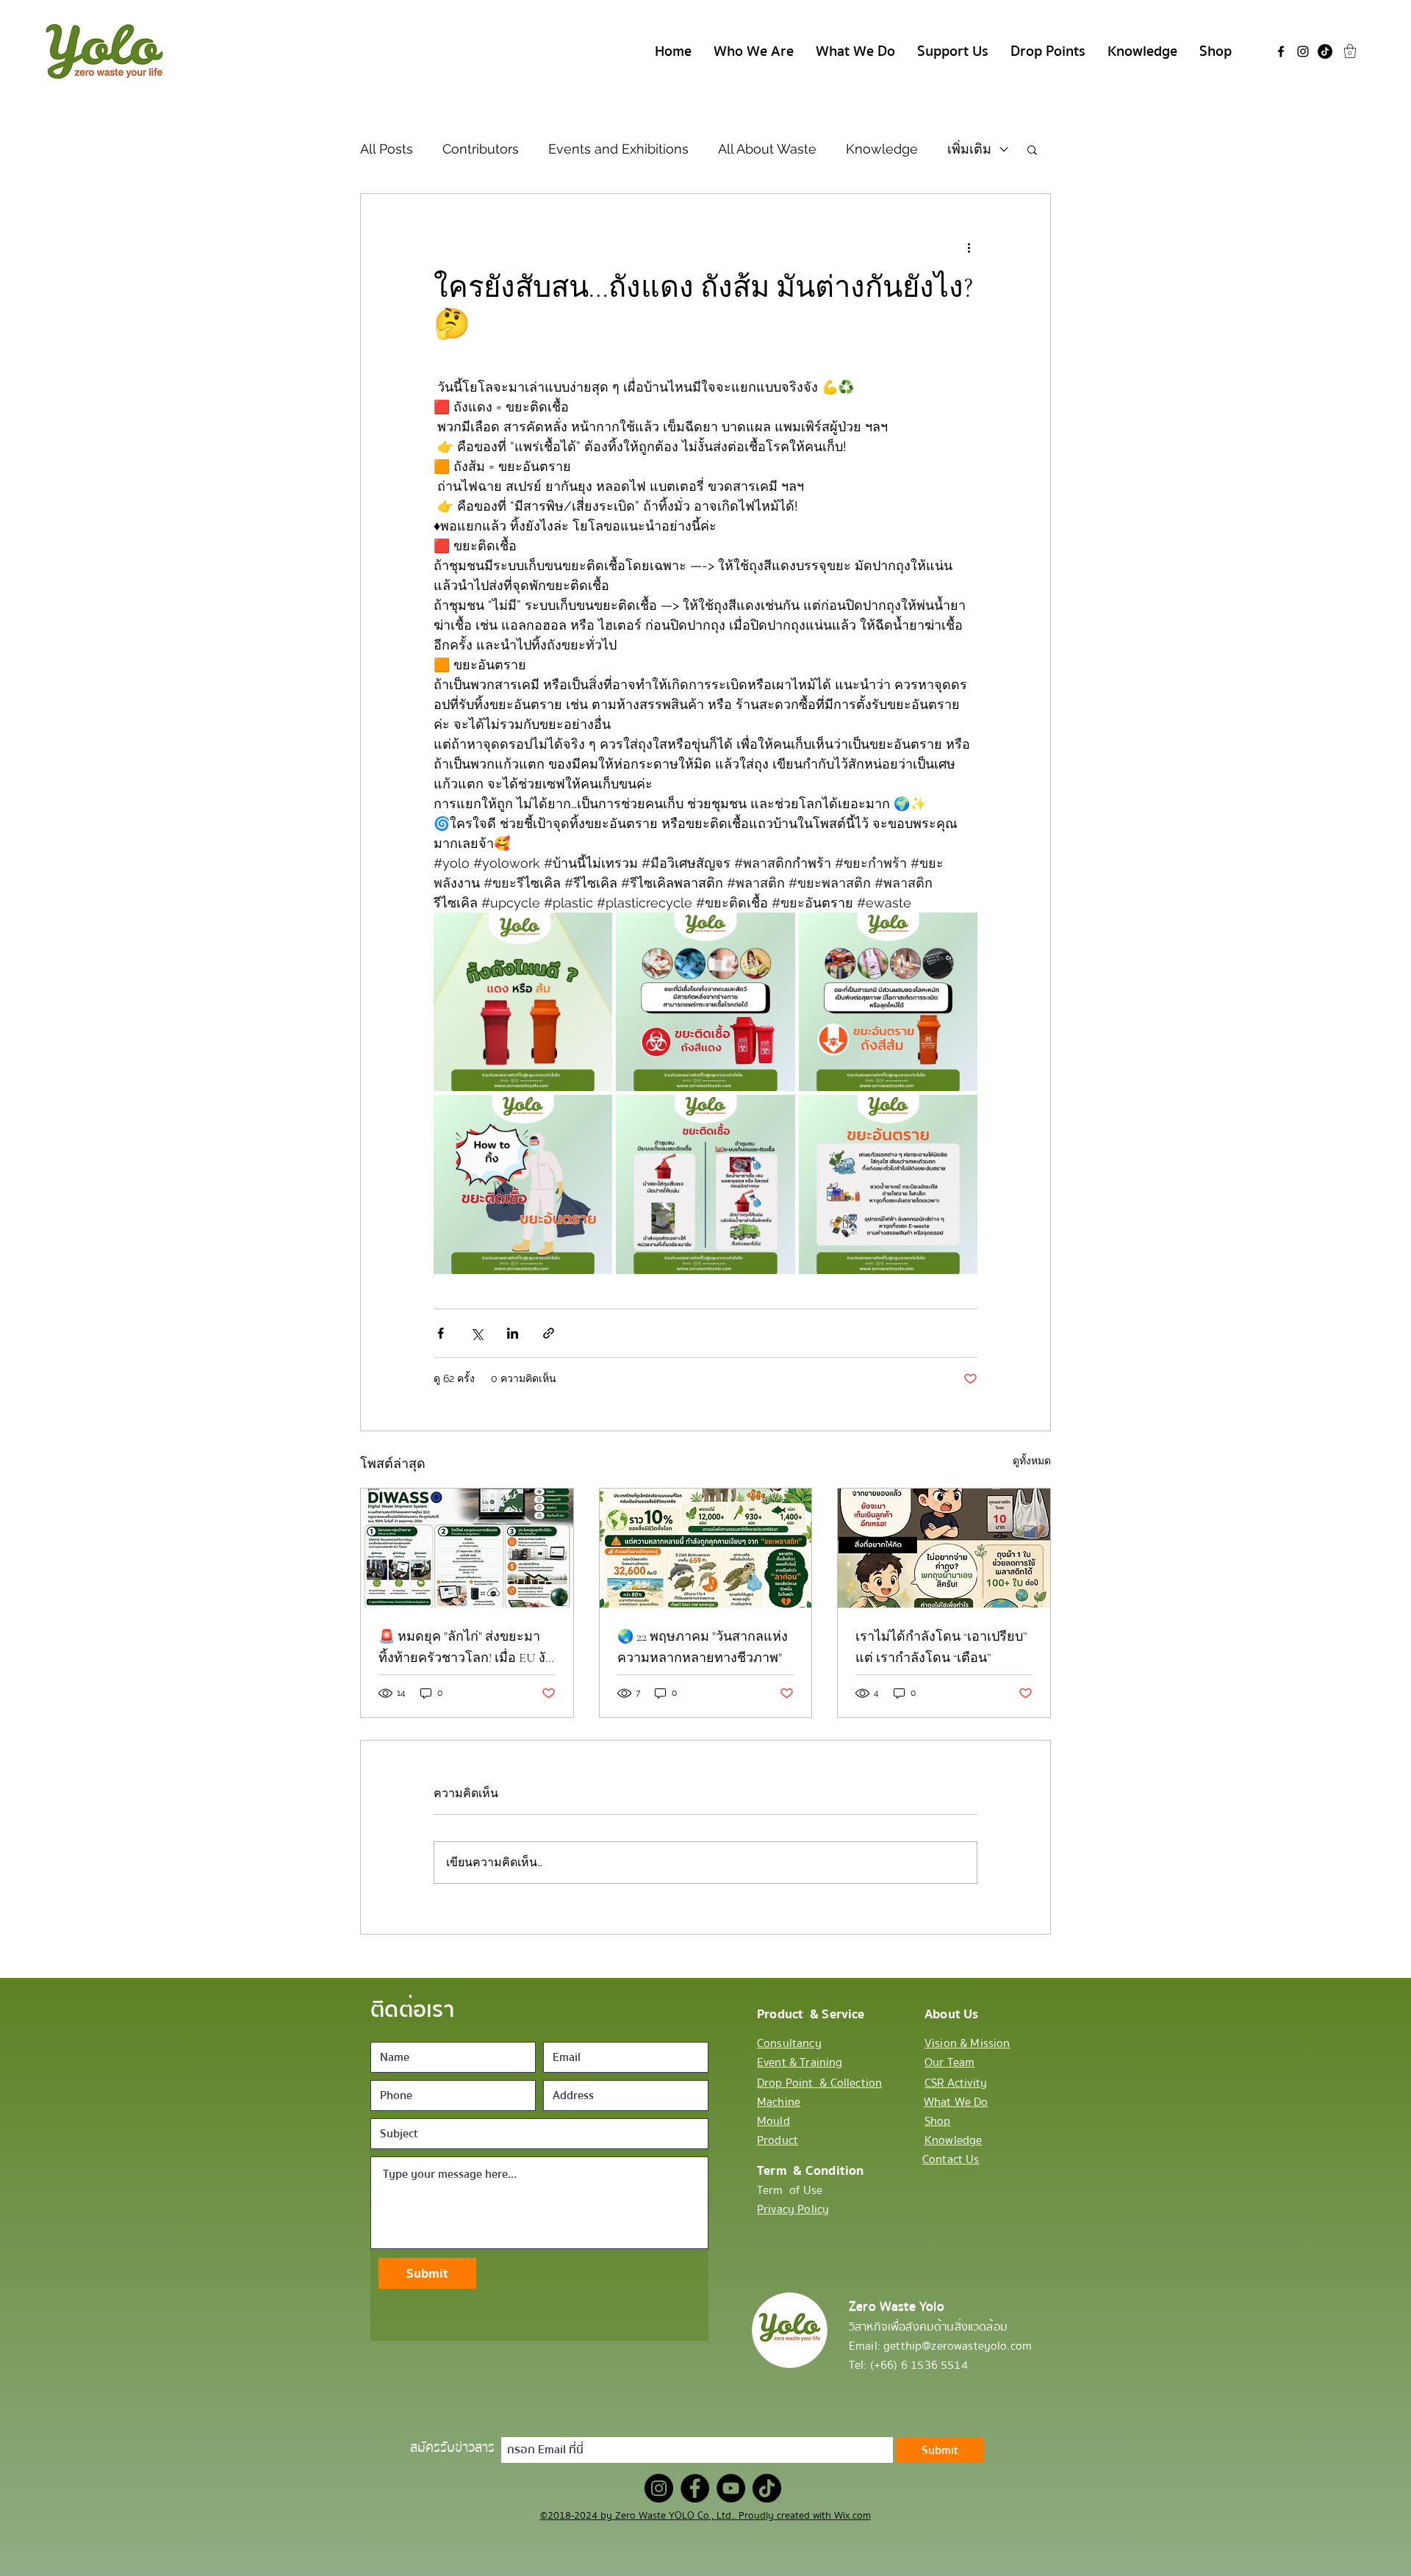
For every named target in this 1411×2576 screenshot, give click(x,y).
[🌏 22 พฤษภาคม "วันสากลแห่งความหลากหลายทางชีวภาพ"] (706, 1548)
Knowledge (882, 149)
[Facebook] (1281, 51)
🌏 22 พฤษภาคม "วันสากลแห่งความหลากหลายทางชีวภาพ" (703, 1647)
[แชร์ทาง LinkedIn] (513, 1333)
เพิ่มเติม (969, 149)
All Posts (387, 149)
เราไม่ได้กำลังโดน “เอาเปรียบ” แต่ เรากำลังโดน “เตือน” (941, 1647)
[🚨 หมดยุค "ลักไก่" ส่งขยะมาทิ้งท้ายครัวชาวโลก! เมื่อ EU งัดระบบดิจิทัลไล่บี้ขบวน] (467, 1548)
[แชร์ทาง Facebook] (441, 1333)
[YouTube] (731, 2488)
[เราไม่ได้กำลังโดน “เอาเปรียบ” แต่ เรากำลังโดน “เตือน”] (944, 1548)
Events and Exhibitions (618, 149)
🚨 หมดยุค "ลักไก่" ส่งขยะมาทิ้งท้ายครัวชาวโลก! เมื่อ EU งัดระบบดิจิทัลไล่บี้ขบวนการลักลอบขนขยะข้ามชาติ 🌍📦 (466, 1648)
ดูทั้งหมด (1032, 1461)
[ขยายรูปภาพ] (523, 1002)
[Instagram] (1303, 51)
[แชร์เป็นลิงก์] (549, 1333)
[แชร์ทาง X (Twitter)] (477, 1333)
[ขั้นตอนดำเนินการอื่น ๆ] (969, 247)
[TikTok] (1325, 51)
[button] (1350, 51)
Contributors (481, 149)
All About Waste (767, 149)
